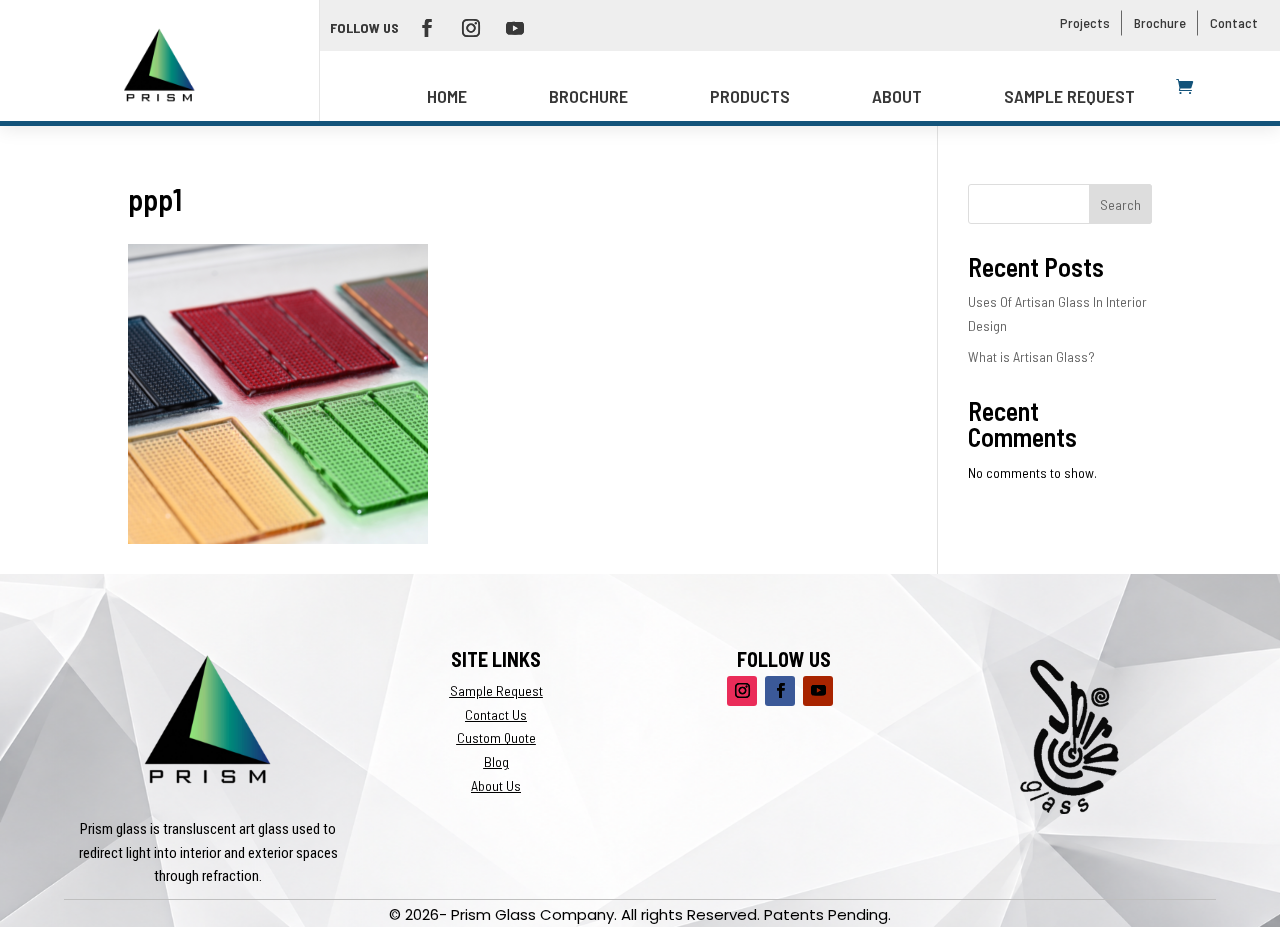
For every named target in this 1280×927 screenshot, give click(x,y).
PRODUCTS (750, 96)
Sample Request (1069, 96)
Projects (1085, 22)
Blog (496, 761)
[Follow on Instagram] (471, 28)
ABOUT (897, 96)
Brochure (1160, 22)
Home (447, 96)
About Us (496, 785)
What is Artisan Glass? (1031, 356)
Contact (1234, 22)
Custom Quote (496, 737)
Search (1120, 204)
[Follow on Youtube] (515, 28)
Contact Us (496, 714)
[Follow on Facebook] (427, 28)
